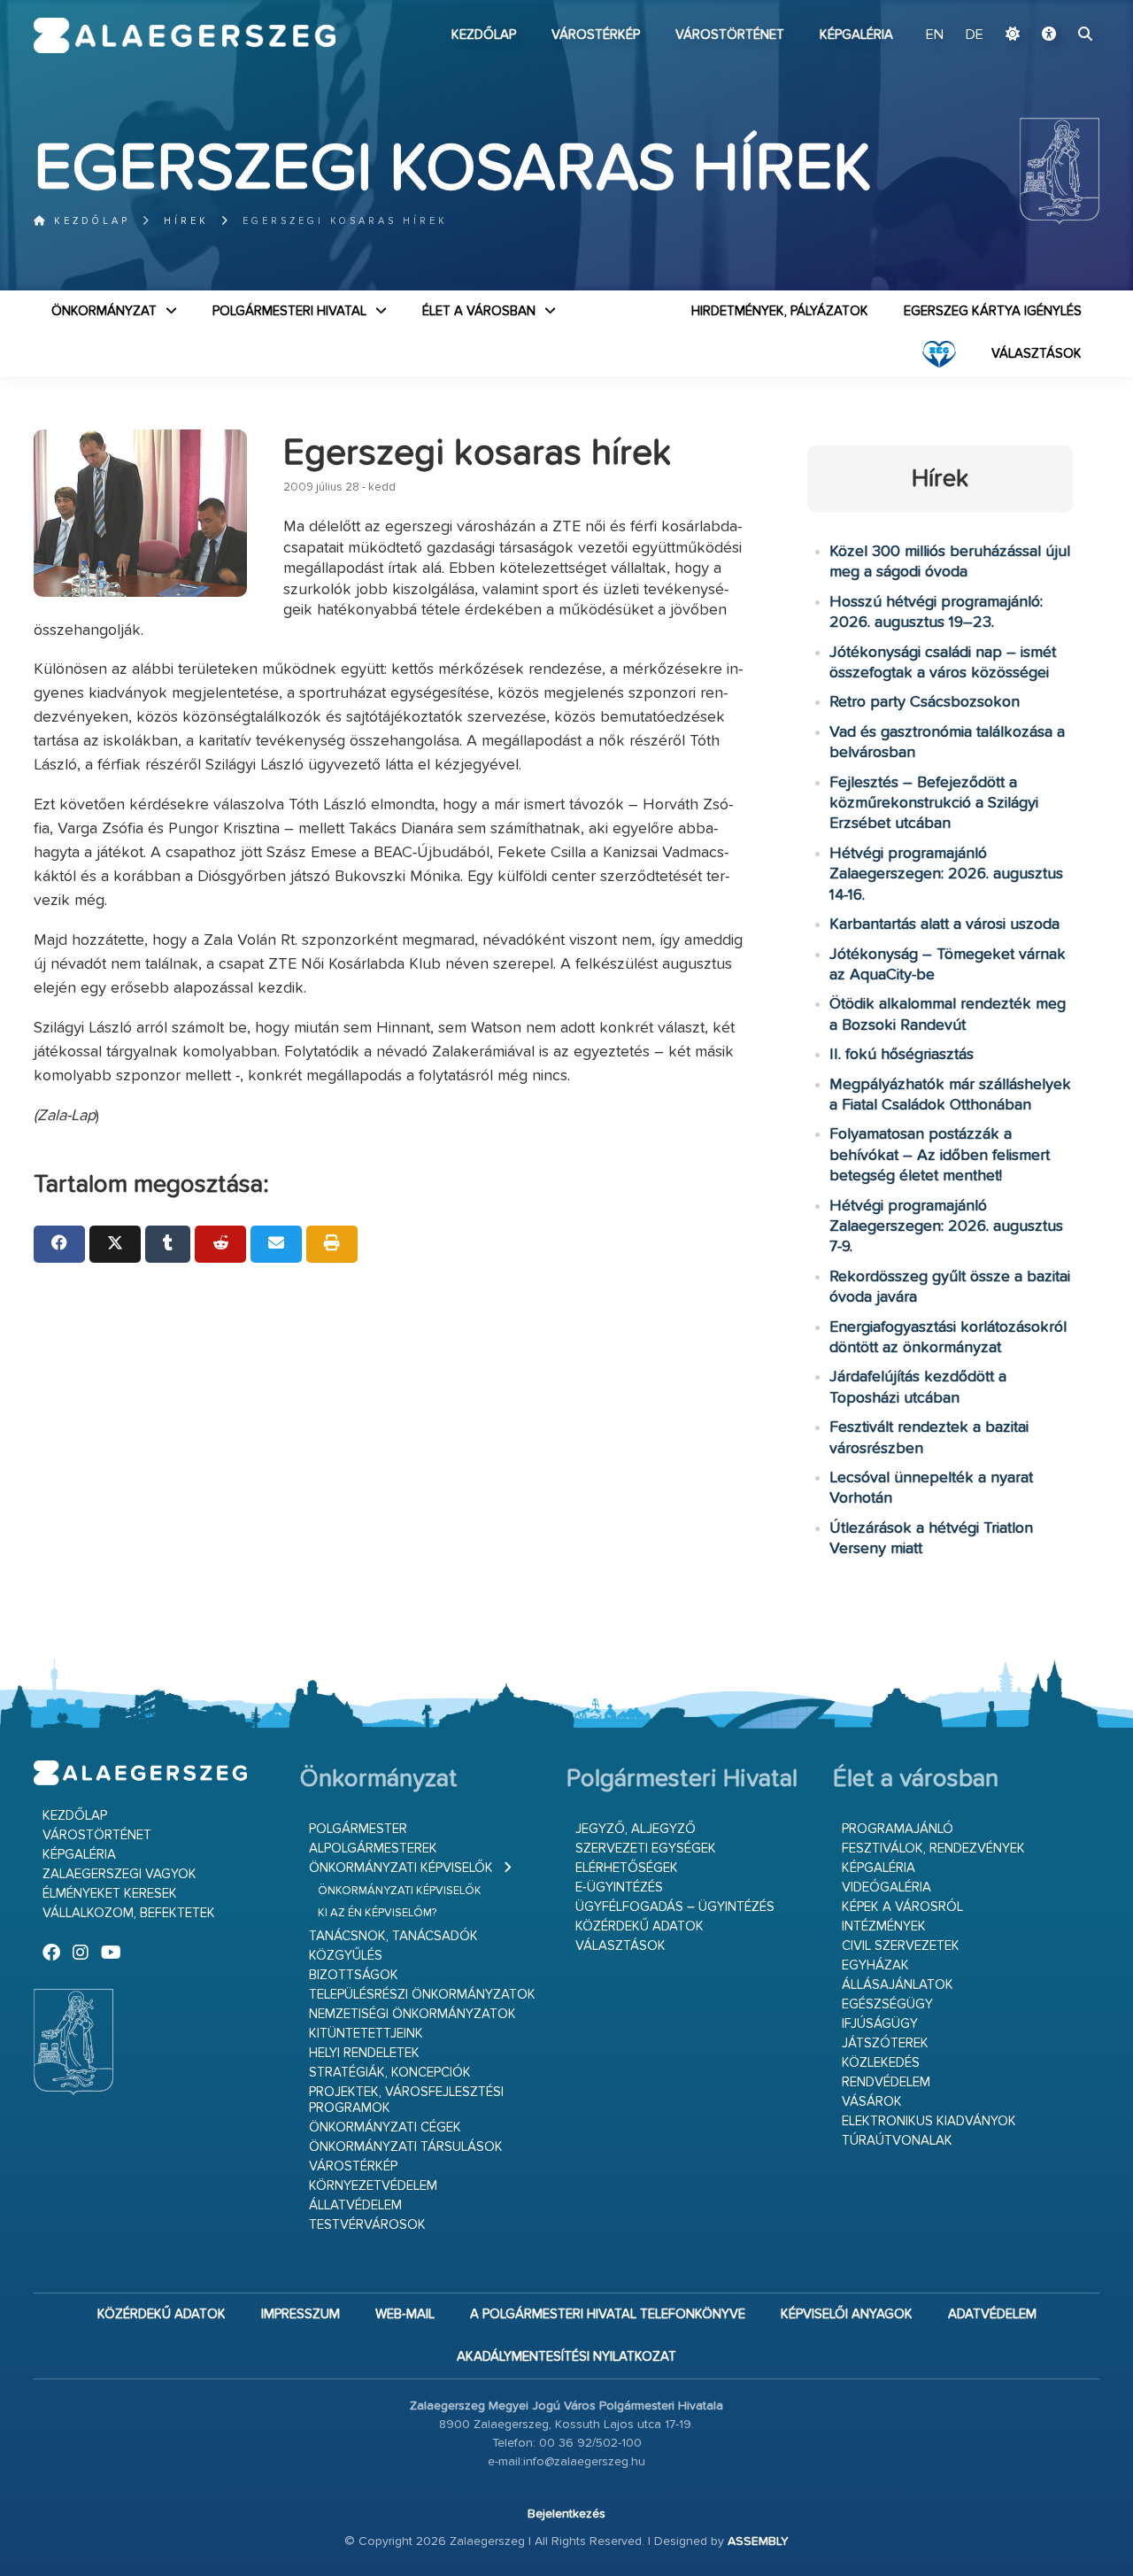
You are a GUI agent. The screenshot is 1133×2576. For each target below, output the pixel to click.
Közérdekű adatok (640, 1926)
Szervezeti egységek (646, 1849)
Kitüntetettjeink (366, 2034)
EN (935, 35)
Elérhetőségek (627, 1868)
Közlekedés (881, 2063)
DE (975, 35)
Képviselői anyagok (847, 2314)
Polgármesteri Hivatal (289, 311)
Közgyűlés (346, 1956)
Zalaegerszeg (185, 35)
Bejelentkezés (566, 2514)
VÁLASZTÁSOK (1037, 354)
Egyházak (875, 1965)
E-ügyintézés (619, 1888)
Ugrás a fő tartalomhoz (1055, 8)
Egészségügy (887, 2004)
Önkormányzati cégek (385, 2127)
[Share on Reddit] (220, 1244)
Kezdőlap (484, 35)
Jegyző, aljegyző (636, 1829)
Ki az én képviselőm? (377, 1913)
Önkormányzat (104, 311)
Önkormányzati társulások (406, 2147)
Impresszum (301, 2314)
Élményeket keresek (110, 1894)
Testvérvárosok (367, 2225)
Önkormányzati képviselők (401, 1868)
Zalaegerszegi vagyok (119, 1874)
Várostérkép (596, 35)
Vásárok (872, 2102)
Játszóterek (885, 2043)
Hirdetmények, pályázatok (780, 311)
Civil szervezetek (901, 1946)
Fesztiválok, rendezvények (933, 1849)
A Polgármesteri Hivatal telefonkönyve (608, 2314)
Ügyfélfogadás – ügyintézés (675, 1907)
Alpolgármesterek (373, 1849)
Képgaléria (856, 35)
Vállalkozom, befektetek (129, 1913)
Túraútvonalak (897, 2141)
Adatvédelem (992, 2314)
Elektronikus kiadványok (929, 2121)
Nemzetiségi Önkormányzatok (412, 2014)
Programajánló (898, 1829)
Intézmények (884, 1926)
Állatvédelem (355, 2205)
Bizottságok (354, 1975)
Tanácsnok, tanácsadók (393, 1936)
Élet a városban (479, 311)
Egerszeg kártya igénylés (993, 311)
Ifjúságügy (880, 2024)
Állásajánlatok (898, 1985)
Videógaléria (886, 1888)
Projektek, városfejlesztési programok (406, 2100)
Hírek (186, 221)
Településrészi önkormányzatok (422, 1995)
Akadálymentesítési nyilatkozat (566, 2357)
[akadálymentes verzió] (1049, 35)
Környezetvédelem (373, 2186)
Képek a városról (902, 1907)
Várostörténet (730, 35)
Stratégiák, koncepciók (390, 2073)
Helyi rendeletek (364, 2053)
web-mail (405, 2314)
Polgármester (358, 1829)
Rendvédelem (886, 2082)
